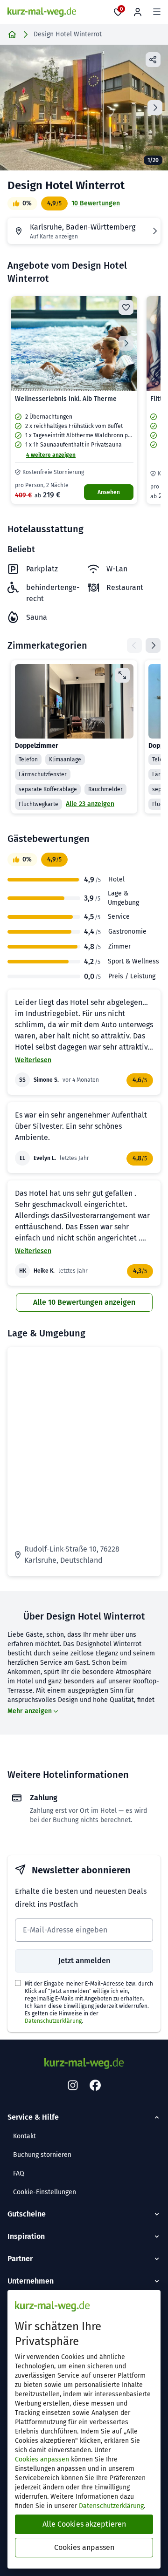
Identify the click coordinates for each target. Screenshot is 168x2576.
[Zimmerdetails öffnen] (122, 675)
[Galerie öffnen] (84, 108)
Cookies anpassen (42, 2459)
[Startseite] (12, 34)
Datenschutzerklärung (53, 2021)
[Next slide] (155, 108)
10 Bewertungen (96, 203)
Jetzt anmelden (84, 1961)
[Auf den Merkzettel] (126, 307)
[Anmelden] (138, 12)
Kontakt (24, 2136)
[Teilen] (153, 60)
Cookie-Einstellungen (45, 2192)
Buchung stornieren (42, 2155)
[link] (74, 400)
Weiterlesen (33, 1060)
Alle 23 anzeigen (90, 804)
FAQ (19, 2173)
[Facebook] (95, 2086)
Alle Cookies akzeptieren (84, 2524)
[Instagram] (73, 2086)
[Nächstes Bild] (126, 343)
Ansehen (109, 492)
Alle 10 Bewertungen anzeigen (84, 1302)
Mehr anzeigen (30, 1711)
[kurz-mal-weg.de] (42, 12)
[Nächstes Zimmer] (153, 645)
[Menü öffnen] (157, 12)
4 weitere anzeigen (51, 455)
